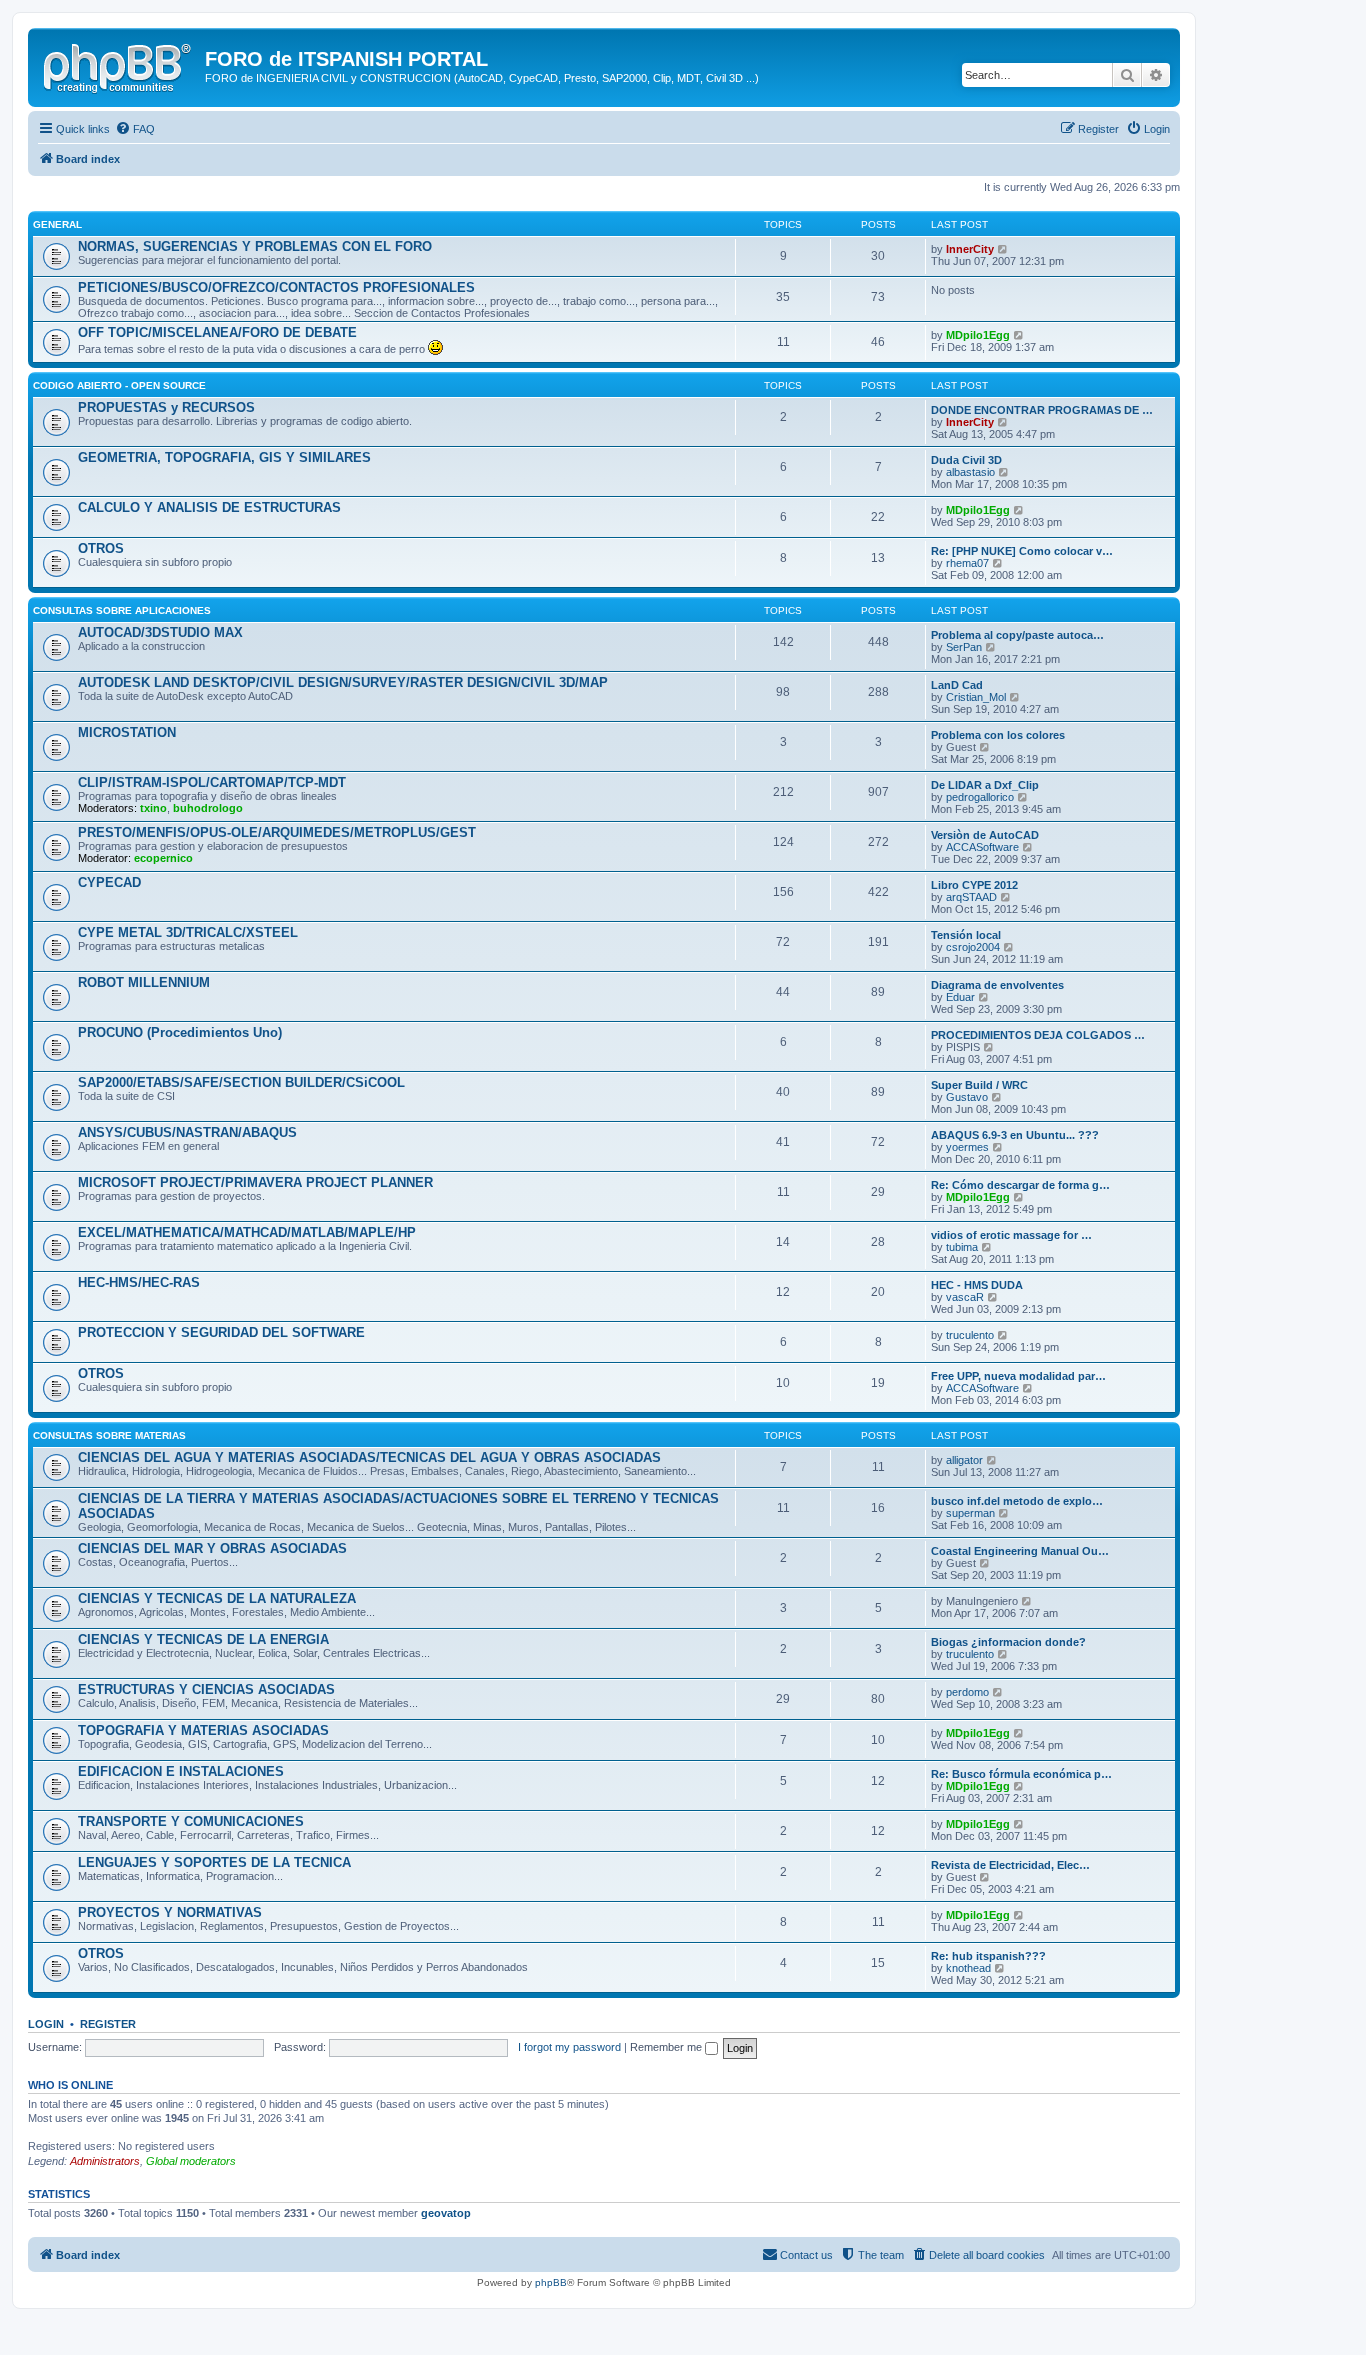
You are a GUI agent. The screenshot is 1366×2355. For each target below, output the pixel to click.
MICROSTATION (127, 732)
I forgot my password (569, 2047)
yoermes (967, 1147)
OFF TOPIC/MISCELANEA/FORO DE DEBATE (217, 332)
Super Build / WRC (979, 1085)
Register (108, 2024)
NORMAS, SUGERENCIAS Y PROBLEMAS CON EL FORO (255, 246)
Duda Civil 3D (966, 460)
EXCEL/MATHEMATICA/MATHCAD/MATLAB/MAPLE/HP (247, 1232)
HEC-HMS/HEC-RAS (139, 1282)
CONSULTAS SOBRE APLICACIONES (122, 610)
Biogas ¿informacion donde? (1008, 1642)
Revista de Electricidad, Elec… (1010, 1865)
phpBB (551, 2282)
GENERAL (57, 224)
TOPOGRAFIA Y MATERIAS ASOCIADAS (203, 1730)
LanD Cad (957, 685)
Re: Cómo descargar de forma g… (1020, 1185)
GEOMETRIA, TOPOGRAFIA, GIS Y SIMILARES (224, 457)
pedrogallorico (980, 797)
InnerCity (970, 249)
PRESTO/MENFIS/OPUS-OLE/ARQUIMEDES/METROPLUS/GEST (277, 832)
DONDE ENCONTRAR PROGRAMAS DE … (1042, 410)
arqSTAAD (971, 897)
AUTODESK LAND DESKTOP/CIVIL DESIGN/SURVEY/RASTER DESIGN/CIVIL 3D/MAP (343, 682)
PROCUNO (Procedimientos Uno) (180, 1032)
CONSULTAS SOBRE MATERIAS (109, 1435)
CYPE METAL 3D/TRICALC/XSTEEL (188, 932)
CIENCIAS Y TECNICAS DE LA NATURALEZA (217, 1598)
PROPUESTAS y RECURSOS (166, 407)
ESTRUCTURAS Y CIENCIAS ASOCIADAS (206, 1689)
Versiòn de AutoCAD (985, 835)
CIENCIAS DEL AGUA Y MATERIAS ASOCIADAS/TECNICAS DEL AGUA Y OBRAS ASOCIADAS (369, 1457)
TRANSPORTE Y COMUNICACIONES (191, 1821)
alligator (964, 1460)
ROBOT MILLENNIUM (144, 982)
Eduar (960, 997)
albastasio (970, 472)
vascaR (965, 1297)
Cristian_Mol (976, 697)
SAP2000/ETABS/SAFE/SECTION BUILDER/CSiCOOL (241, 1082)
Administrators (105, 2161)
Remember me (667, 2047)
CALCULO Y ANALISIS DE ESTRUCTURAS (209, 507)
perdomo (967, 1692)
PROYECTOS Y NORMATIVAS (170, 1912)
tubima (962, 1247)
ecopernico (163, 858)
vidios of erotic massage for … (1011, 1235)
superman (970, 1513)
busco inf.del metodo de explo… (1017, 1501)
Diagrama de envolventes (997, 985)
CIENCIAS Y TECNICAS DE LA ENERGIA (203, 1639)
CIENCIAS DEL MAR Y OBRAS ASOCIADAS (212, 1548)
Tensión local (966, 935)
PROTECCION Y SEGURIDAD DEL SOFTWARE (221, 1332)
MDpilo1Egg (978, 335)
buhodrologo (208, 808)
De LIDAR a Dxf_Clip (985, 785)
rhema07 (967, 563)
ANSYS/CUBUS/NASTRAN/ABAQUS (187, 1132)
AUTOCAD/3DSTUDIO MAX (160, 632)
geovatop (446, 2213)
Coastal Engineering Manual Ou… (1020, 1551)
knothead (968, 1968)
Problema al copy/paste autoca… (1017, 635)
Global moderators (191, 2161)
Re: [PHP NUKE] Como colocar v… (1022, 551)
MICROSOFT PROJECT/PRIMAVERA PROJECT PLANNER (255, 1182)
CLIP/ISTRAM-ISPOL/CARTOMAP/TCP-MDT (212, 782)
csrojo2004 (973, 947)
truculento (970, 1335)
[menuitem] (135, 129)
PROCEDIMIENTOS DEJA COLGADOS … (1038, 1035)
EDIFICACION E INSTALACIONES (181, 1771)
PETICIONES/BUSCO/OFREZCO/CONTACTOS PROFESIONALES (276, 287)
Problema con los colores (998, 735)
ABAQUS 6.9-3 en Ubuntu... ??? (1015, 1135)
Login (46, 2024)
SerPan (964, 647)
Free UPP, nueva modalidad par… (1018, 1376)
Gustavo (967, 1097)
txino (153, 808)
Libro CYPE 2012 (974, 885)
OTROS (101, 548)
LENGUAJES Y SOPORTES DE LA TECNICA (214, 1862)
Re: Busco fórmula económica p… (1021, 1774)
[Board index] (119, 65)
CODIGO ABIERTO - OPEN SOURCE (119, 385)
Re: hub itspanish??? (988, 1956)
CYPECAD (109, 882)
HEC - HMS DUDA (977, 1285)
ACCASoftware (982, 847)
